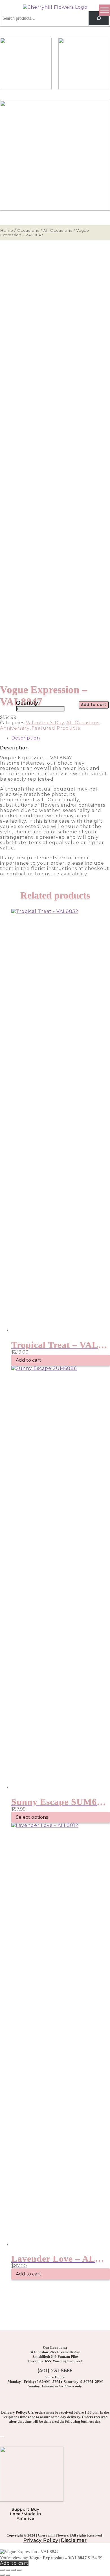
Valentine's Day (45, 723)
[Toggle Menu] (104, 10)
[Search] (99, 18)
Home (7, 230)
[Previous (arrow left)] (2, 2575)
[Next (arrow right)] (8, 2575)
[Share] (14, 2570)
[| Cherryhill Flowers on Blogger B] (2, 2435)
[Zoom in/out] (2, 2570)
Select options (32, 1817)
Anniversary (15, 728)
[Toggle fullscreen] (8, 2570)
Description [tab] (26, 738)
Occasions (28, 230)
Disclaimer (74, 2540)
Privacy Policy (41, 2540)
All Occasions (58, 230)
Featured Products (56, 728)
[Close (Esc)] (19, 2570)
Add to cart (94, 705)
